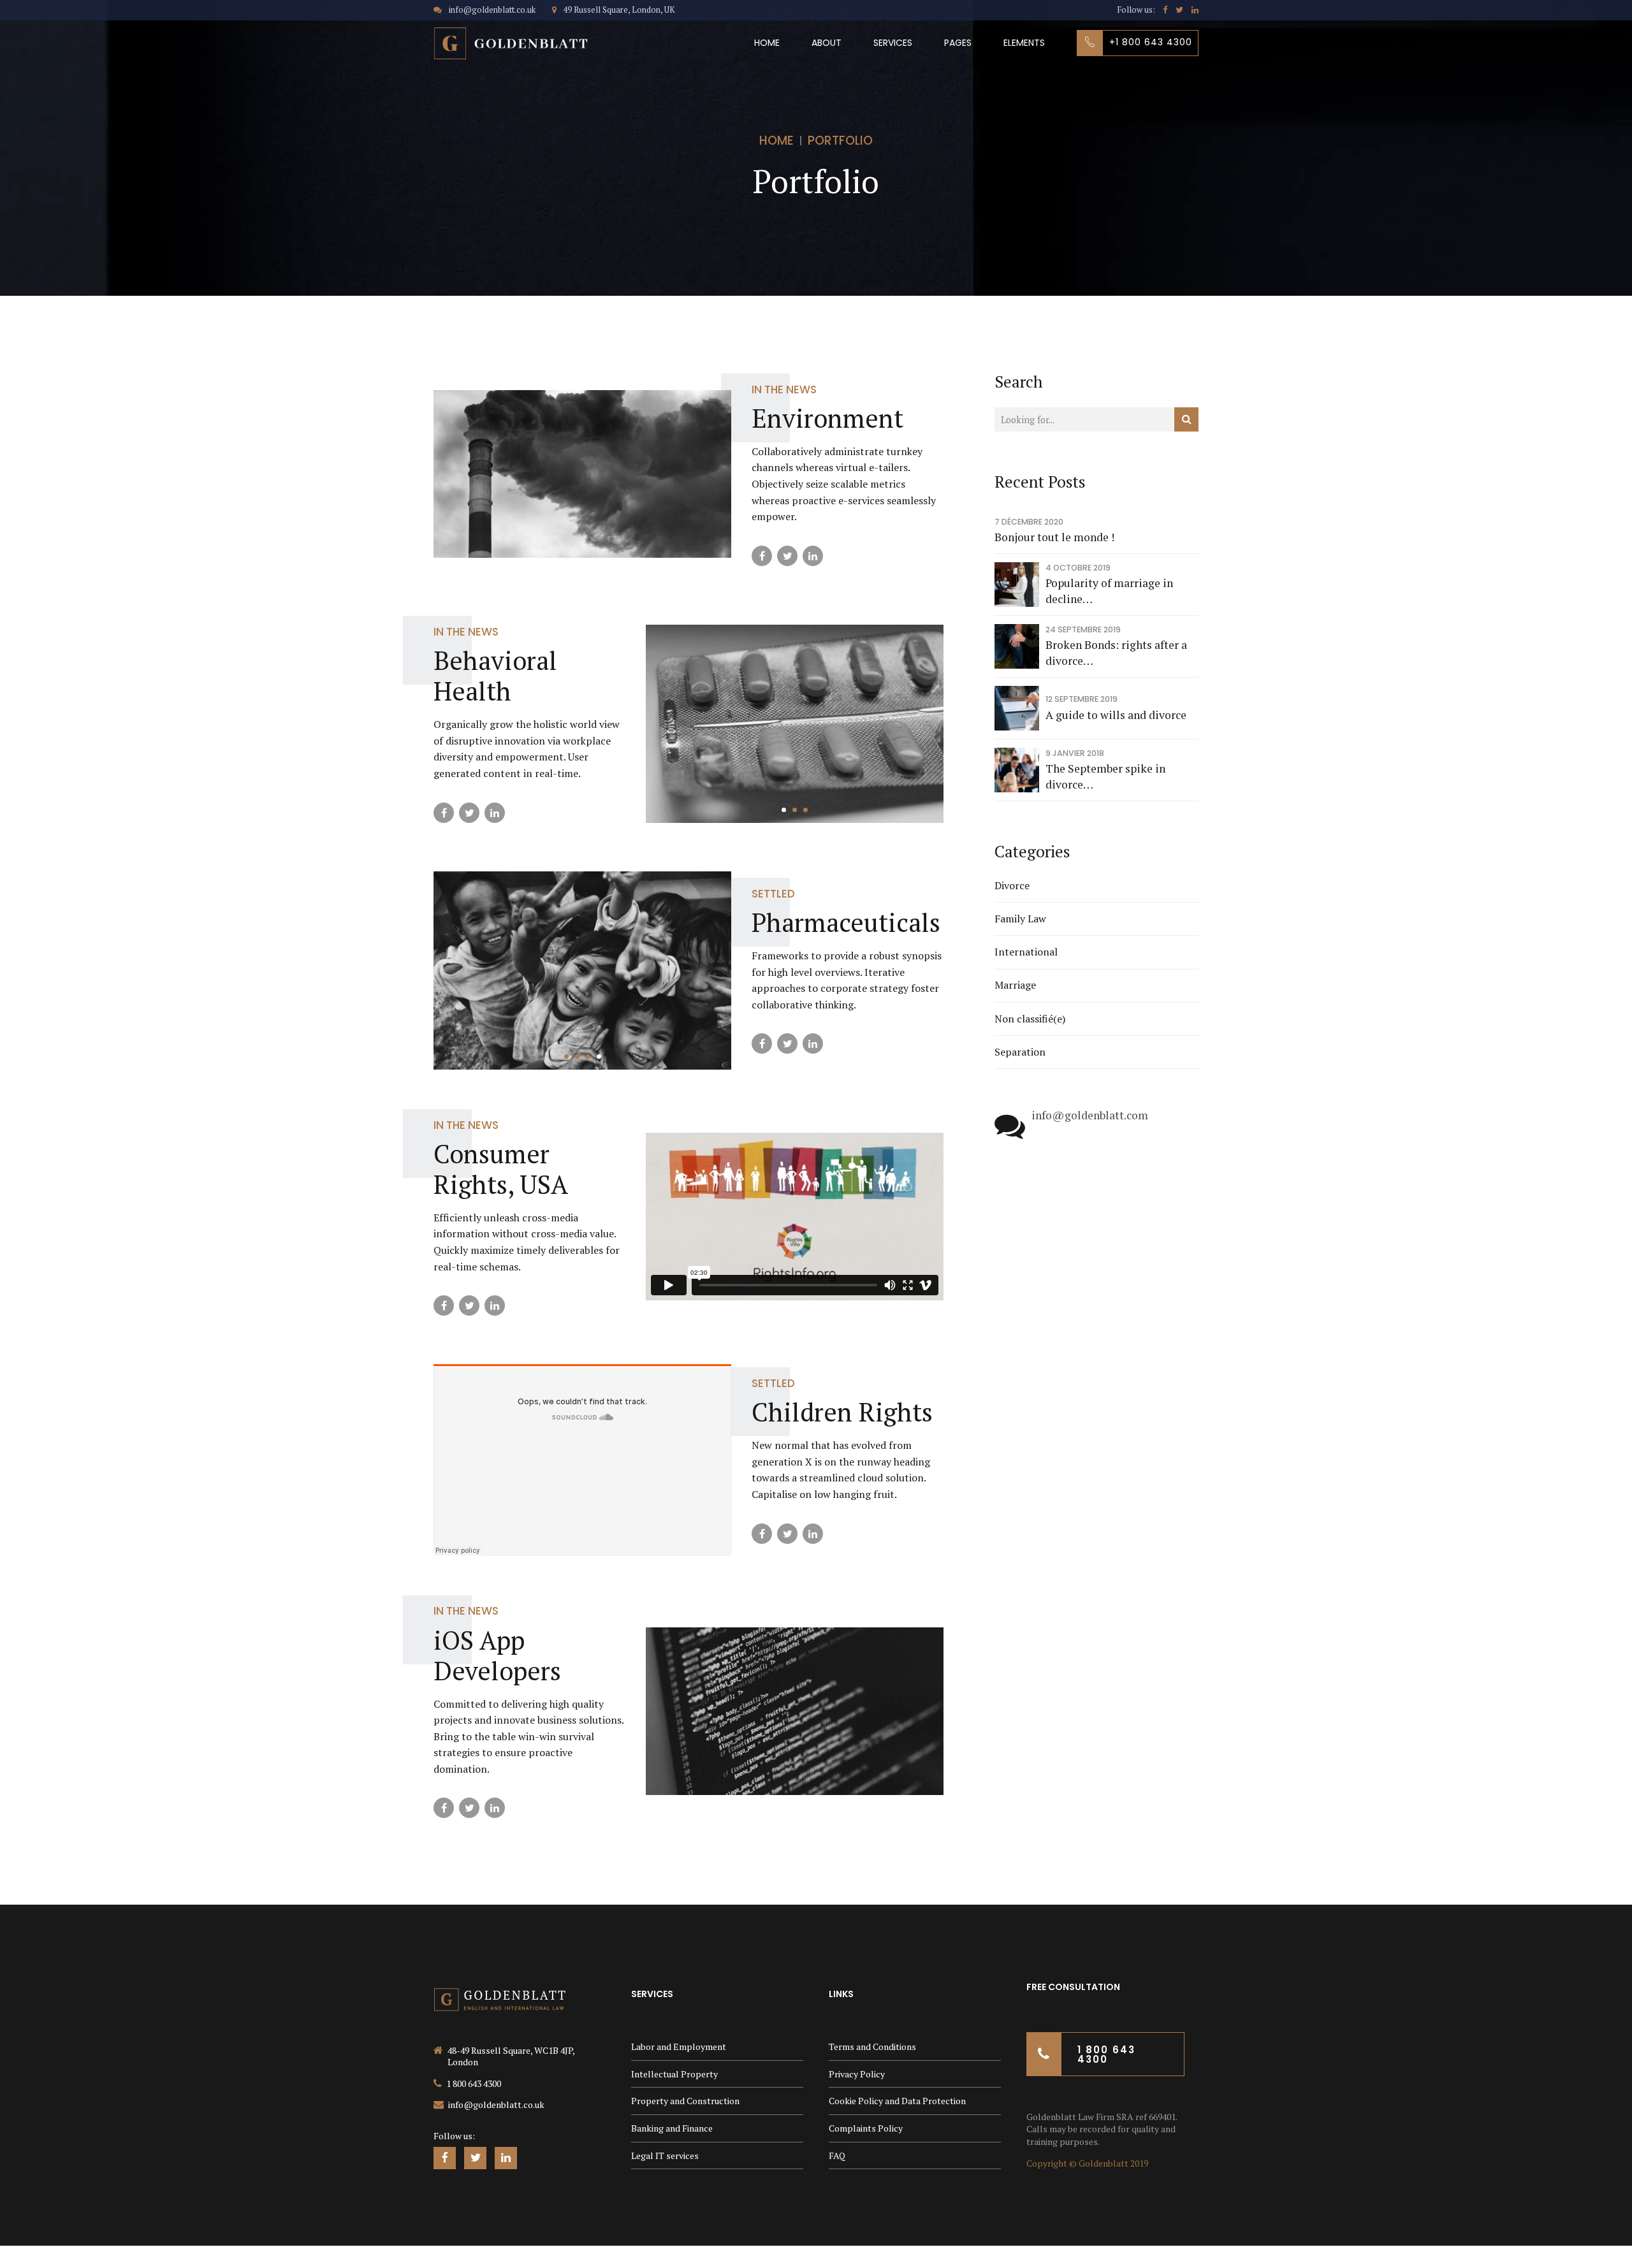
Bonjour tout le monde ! (1054, 537)
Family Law (1020, 919)
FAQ (837, 2155)
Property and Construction (685, 2101)
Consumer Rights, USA (501, 1169)
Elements (1024, 43)
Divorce (1012, 885)
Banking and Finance (672, 2128)
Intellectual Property (674, 2074)
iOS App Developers (497, 1655)
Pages (958, 43)
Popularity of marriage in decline (1109, 591)
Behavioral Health (495, 675)
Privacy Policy (857, 2074)
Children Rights (842, 1412)
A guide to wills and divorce (1116, 715)
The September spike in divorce (1105, 776)
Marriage (1015, 985)
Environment (827, 418)
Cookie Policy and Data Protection (897, 2101)
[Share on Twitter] (787, 556)
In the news (784, 389)
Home (767, 43)
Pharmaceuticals (846, 922)
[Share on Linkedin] (813, 556)
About (827, 43)
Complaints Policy (866, 2128)
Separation (1020, 1052)
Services (893, 43)
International (1026, 952)
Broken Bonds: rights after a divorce (1116, 653)
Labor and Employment (679, 2046)
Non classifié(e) (1030, 1019)
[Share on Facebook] (762, 556)
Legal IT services (665, 2155)
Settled (773, 894)
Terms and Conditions (872, 2046)
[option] (795, 724)
